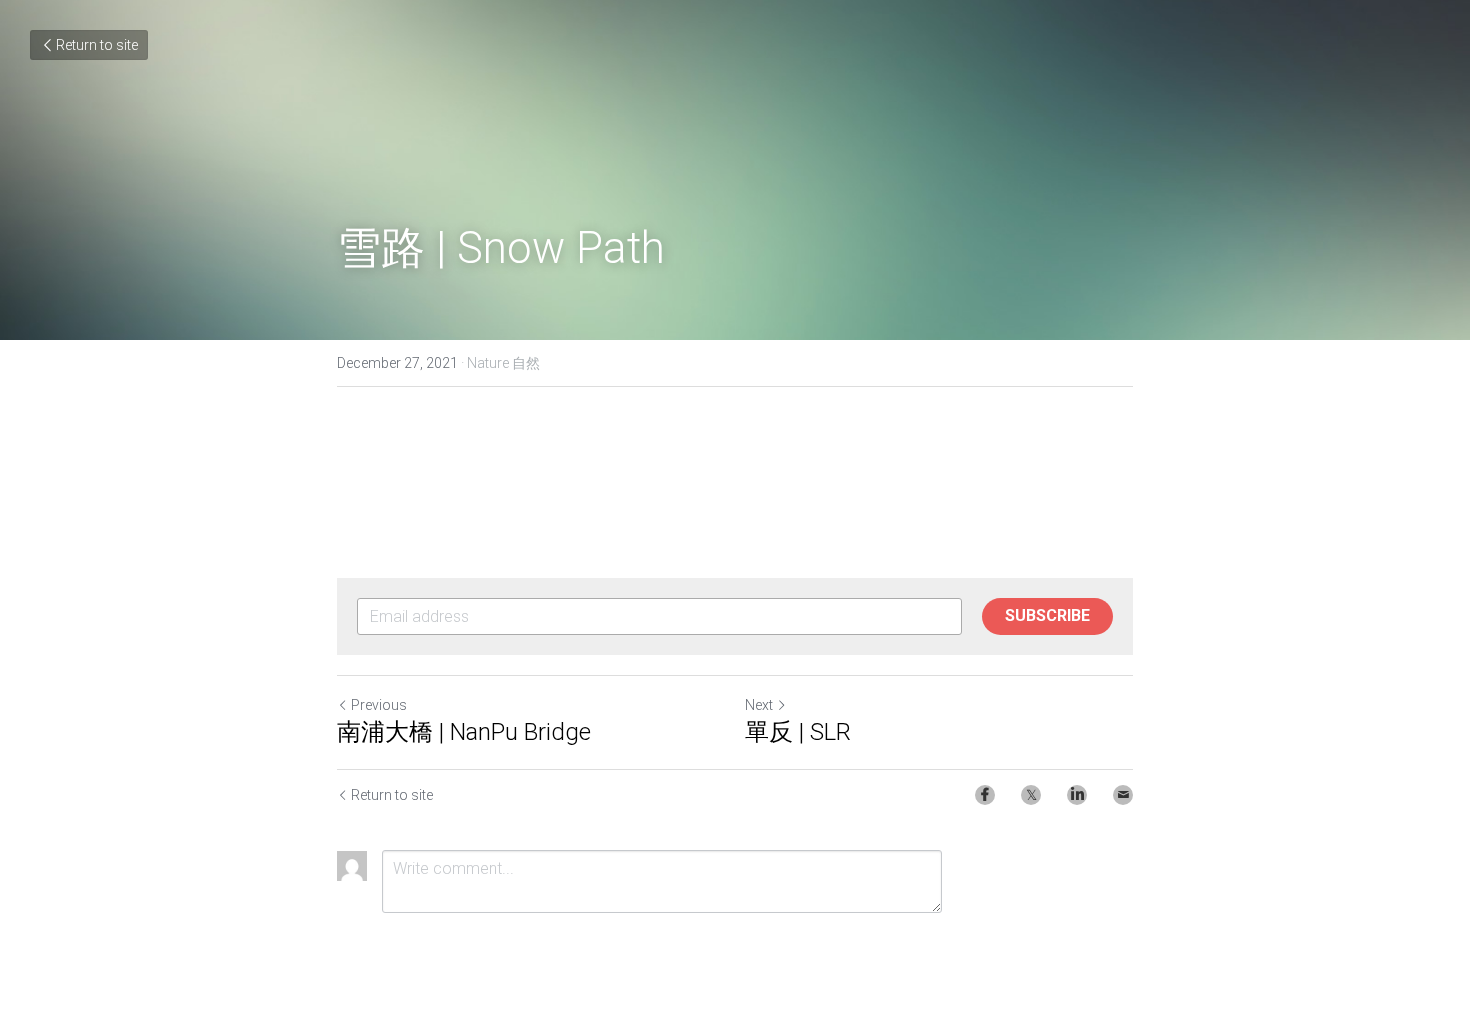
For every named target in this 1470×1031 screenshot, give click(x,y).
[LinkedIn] (1077, 795)
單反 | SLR (798, 732)
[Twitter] (1031, 795)
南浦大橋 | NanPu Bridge (464, 732)
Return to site (97, 45)
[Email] (1123, 795)
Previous (379, 705)
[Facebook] (985, 795)
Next (759, 705)
